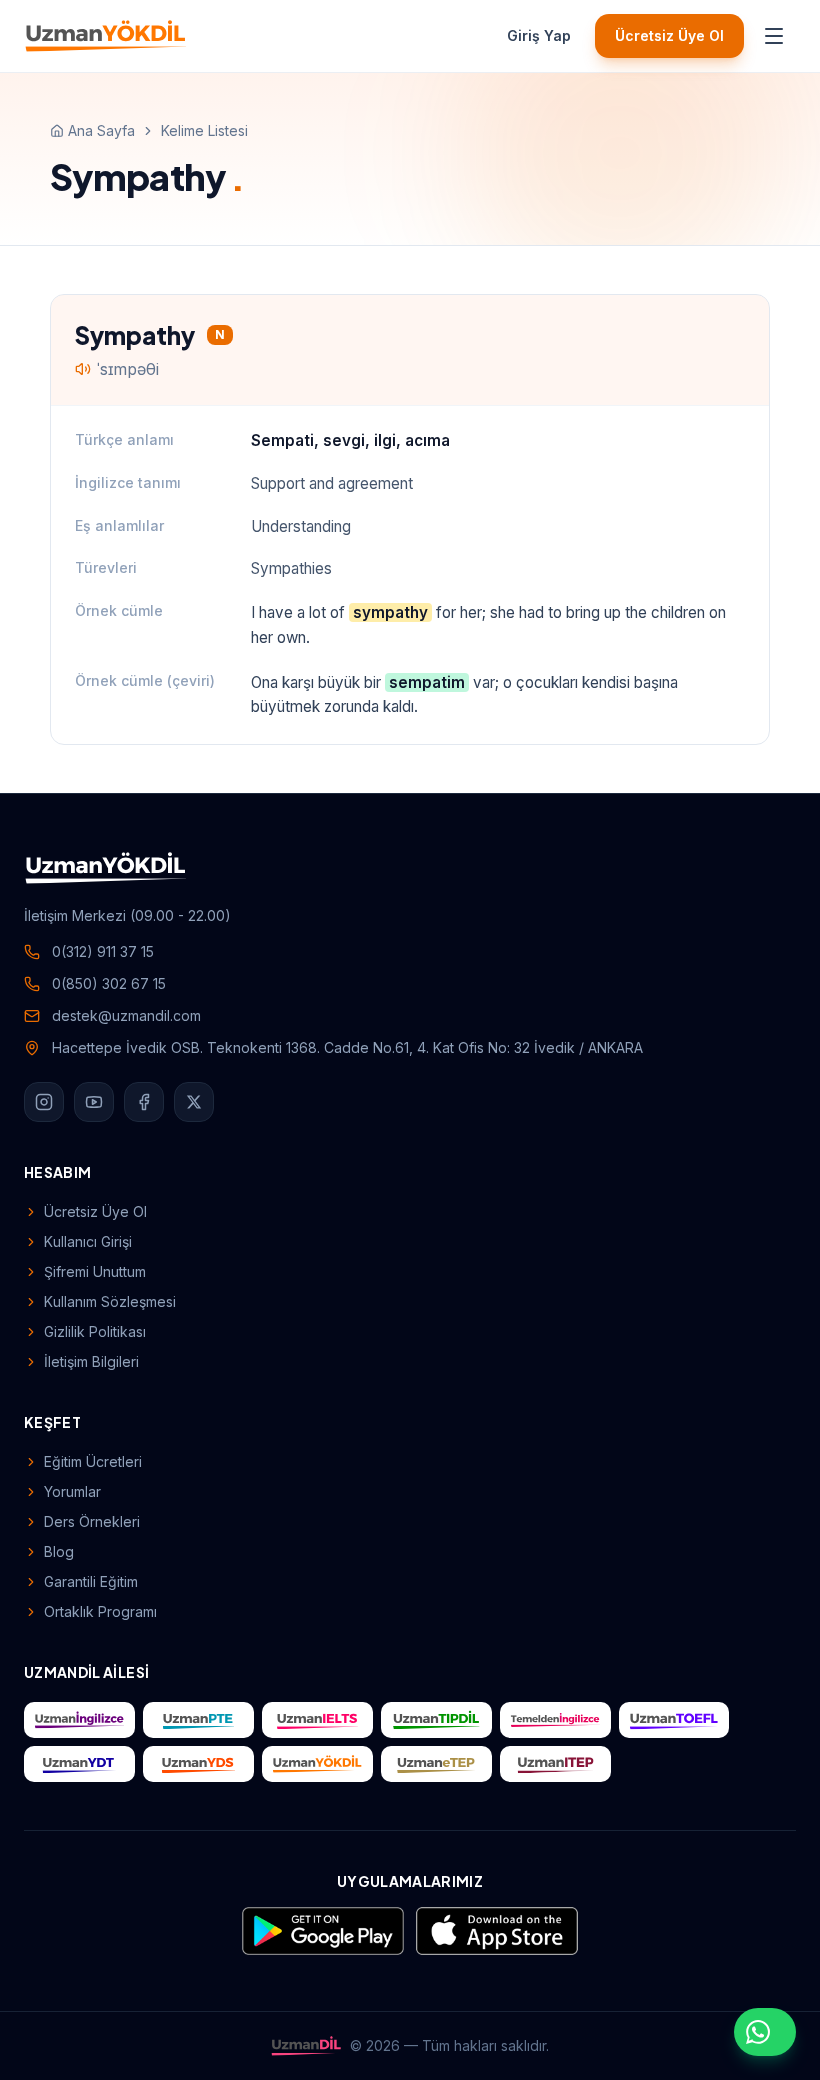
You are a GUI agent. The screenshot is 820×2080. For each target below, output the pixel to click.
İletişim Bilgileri (91, 1361)
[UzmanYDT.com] (79, 1764)
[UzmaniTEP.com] (555, 1764)
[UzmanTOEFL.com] (674, 1720)
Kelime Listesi (204, 130)
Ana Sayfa (101, 130)
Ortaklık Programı (100, 1611)
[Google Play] (323, 1931)
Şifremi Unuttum (95, 1271)
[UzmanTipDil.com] (436, 1720)
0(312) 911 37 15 (103, 951)
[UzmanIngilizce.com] (79, 1720)
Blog (59, 1551)
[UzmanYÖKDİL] (106, 36)
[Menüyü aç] (774, 36)
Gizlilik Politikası (95, 1331)
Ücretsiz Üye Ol (669, 35)
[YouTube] (94, 1102)
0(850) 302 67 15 (109, 983)
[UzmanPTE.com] (198, 1720)
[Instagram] (44, 1102)
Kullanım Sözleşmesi (110, 1301)
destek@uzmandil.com (126, 1015)
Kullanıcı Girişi (88, 1241)
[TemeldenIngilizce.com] (555, 1720)
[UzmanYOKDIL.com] (317, 1764)
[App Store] (497, 1931)
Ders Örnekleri (92, 1521)
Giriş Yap (539, 35)
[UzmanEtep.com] (436, 1764)
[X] (194, 1102)
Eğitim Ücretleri (93, 1461)
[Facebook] (144, 1102)
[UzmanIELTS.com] (317, 1720)
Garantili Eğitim (91, 1581)
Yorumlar (72, 1491)
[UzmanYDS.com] (198, 1764)
